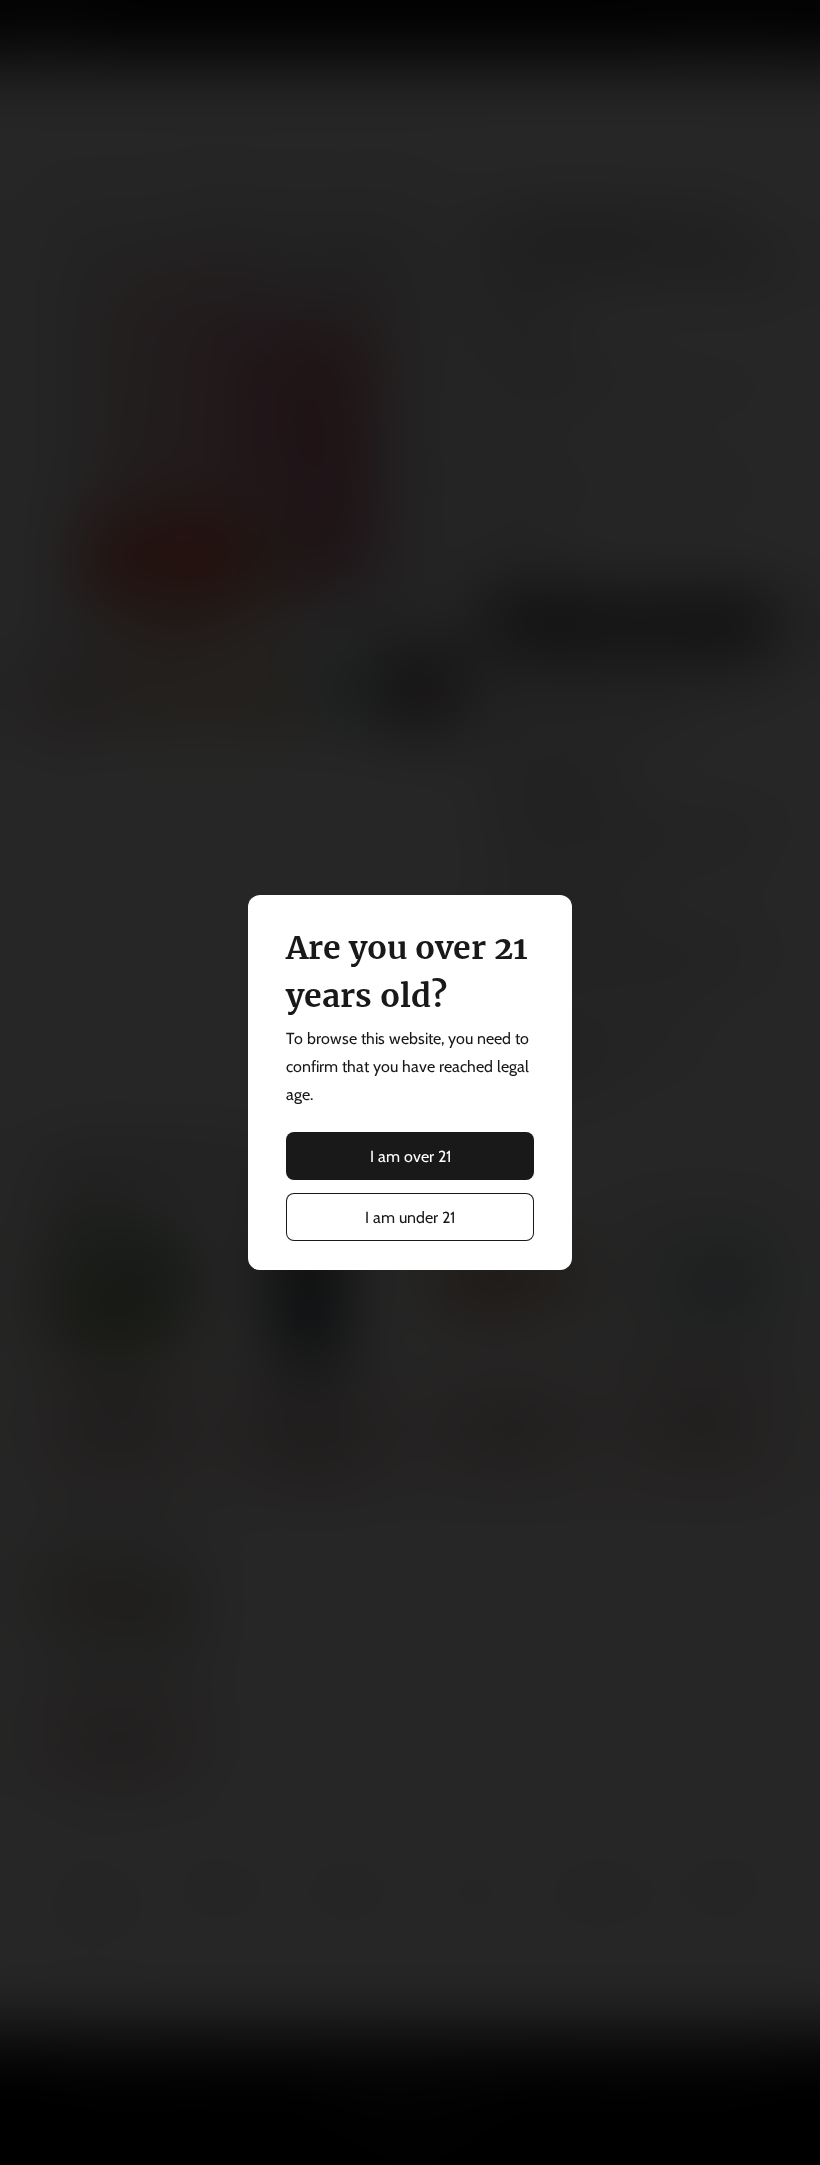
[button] (410, 1156)
